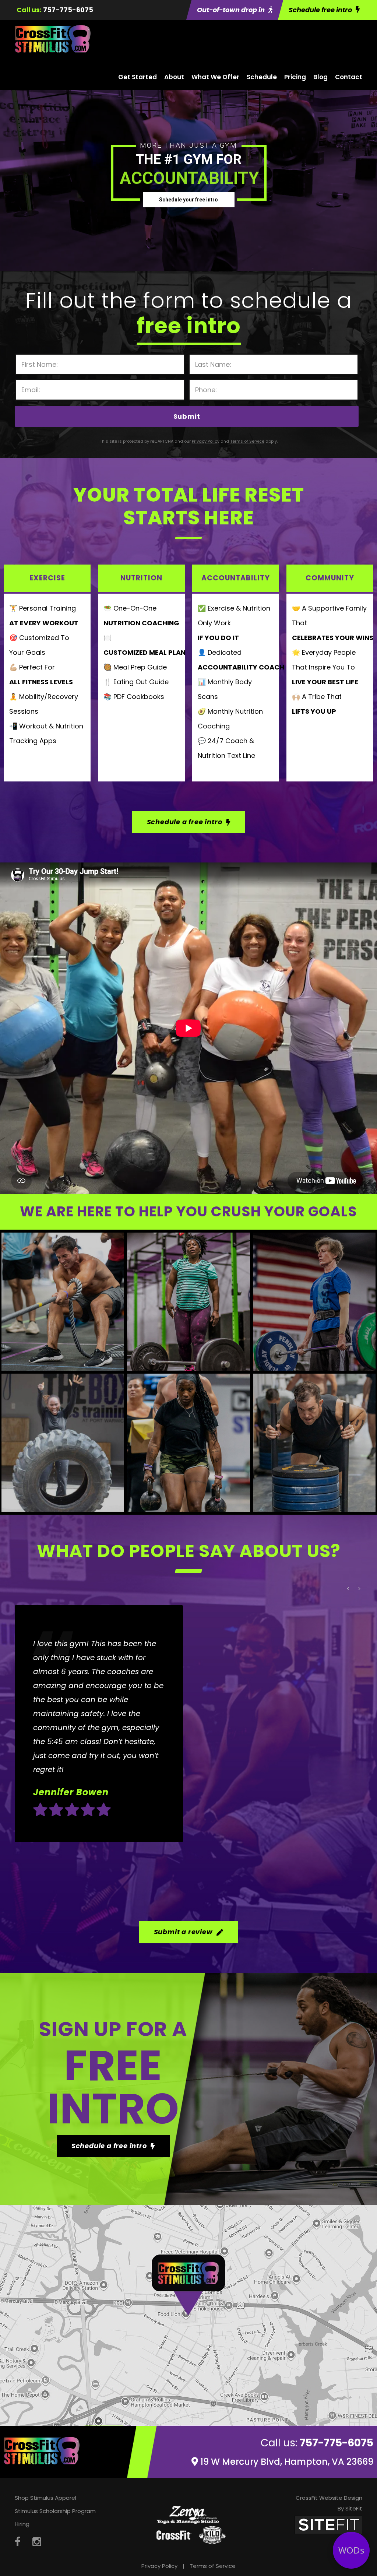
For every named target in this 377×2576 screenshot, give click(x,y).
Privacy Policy (159, 2566)
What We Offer (215, 77)
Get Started (138, 77)
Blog (320, 77)
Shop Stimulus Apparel (45, 2498)
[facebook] (18, 2542)
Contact (349, 77)
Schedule (262, 77)
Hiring (22, 2524)
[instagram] (37, 2542)
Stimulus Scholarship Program (55, 2511)
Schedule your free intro (188, 200)
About (174, 77)
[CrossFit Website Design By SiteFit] (328, 2525)
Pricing (295, 77)
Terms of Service (213, 2566)
